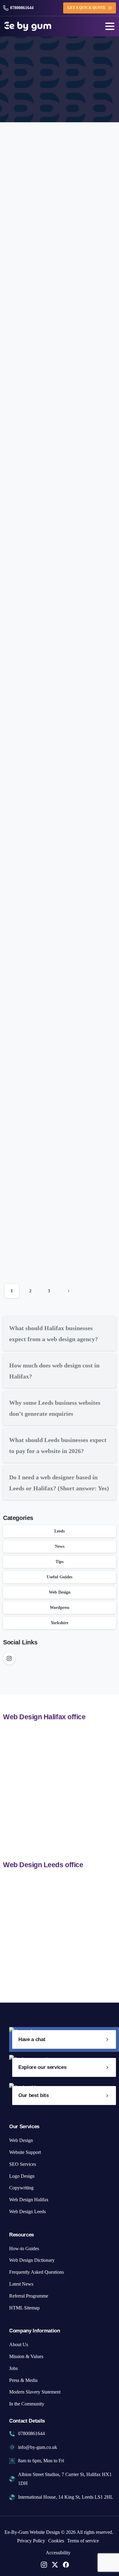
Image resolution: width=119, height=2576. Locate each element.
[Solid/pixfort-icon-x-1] (55, 2564)
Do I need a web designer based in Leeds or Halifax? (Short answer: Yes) (52, 813)
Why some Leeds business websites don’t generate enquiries (52, 515)
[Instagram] (9, 1658)
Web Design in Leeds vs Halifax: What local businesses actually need (59, 958)
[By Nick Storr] (21, 193)
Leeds (60, 1531)
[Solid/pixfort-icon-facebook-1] (66, 2564)
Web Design (60, 1592)
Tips (60, 1562)
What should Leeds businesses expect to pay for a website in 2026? (58, 669)
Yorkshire (60, 1623)
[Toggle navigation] (110, 26)
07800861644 (22, 8)
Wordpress (60, 1608)
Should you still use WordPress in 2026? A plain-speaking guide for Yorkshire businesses (60, 1102)
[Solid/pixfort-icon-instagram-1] (44, 2564)
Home (24, 79)
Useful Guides (60, 1577)
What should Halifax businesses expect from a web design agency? (58, 235)
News (60, 1546)
